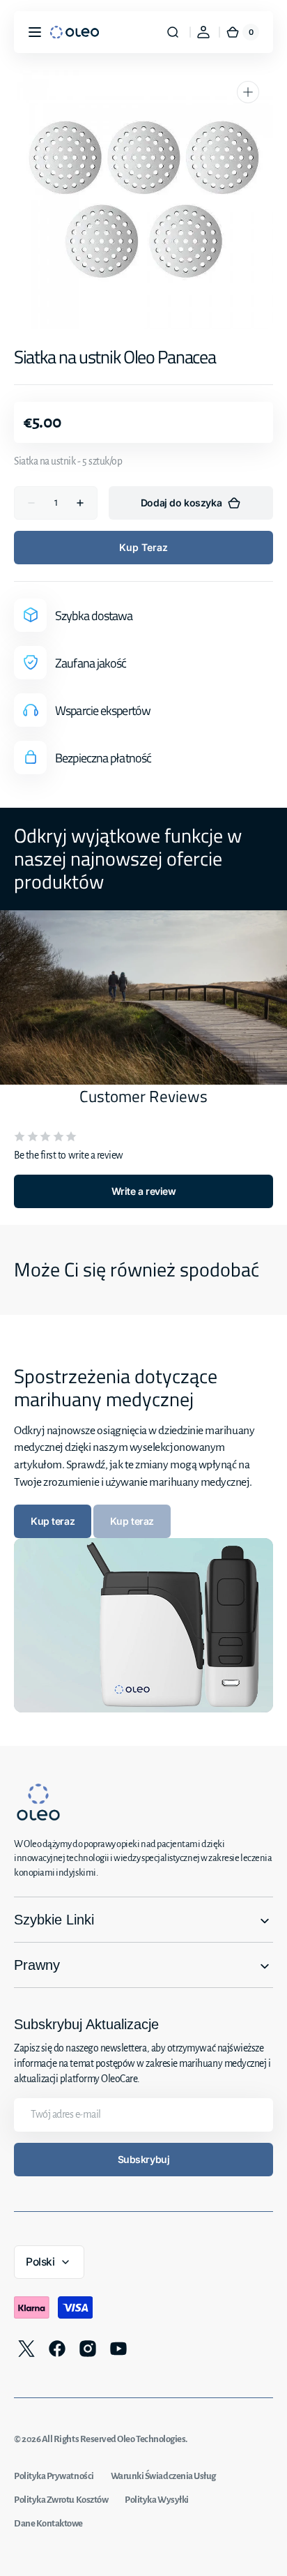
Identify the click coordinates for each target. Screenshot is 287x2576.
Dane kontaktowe (48, 2523)
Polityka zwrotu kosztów (61, 2500)
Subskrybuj (144, 2159)
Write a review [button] (143, 1191)
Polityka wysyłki (157, 2500)
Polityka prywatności (54, 2476)
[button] (35, 32)
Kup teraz (143, 547)
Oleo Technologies (151, 2439)
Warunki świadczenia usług (163, 2476)
